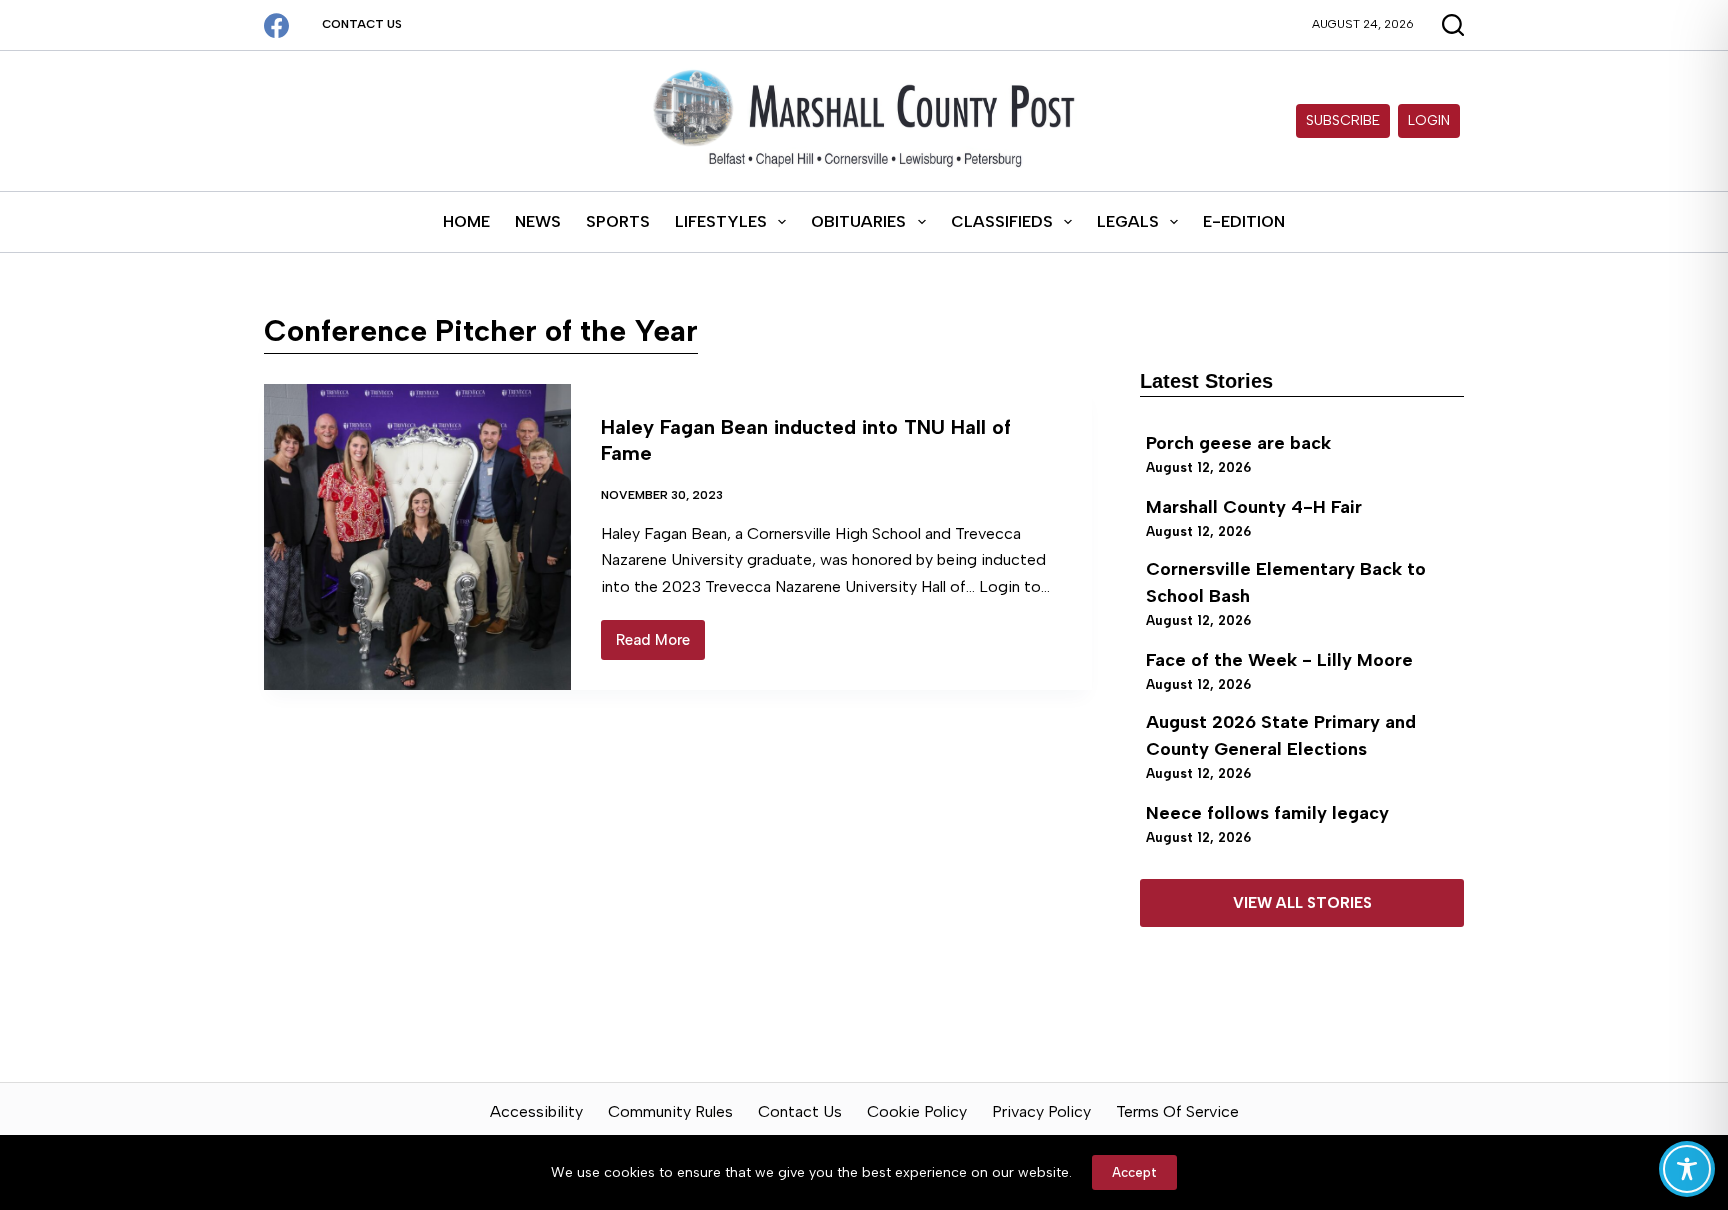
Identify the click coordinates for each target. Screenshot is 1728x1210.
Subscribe (1343, 120)
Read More (660, 645)
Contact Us (362, 24)
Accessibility (536, 1111)
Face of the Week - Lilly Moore (1279, 660)
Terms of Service (1177, 1111)
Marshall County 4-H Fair (1254, 507)
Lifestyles (721, 221)
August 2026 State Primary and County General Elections (1281, 735)
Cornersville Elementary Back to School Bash (1286, 582)
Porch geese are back (1238, 443)
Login (1429, 120)
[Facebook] (276, 25)
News (538, 221)
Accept (1134, 1172)
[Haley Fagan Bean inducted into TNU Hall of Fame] (417, 537)
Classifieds (1002, 221)
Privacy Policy (1041, 1111)
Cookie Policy (917, 1111)
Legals (1128, 221)
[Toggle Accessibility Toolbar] (1687, 1169)
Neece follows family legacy (1267, 813)
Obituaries (858, 221)
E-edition (1244, 221)
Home (466, 221)
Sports (618, 221)
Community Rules (670, 1111)
